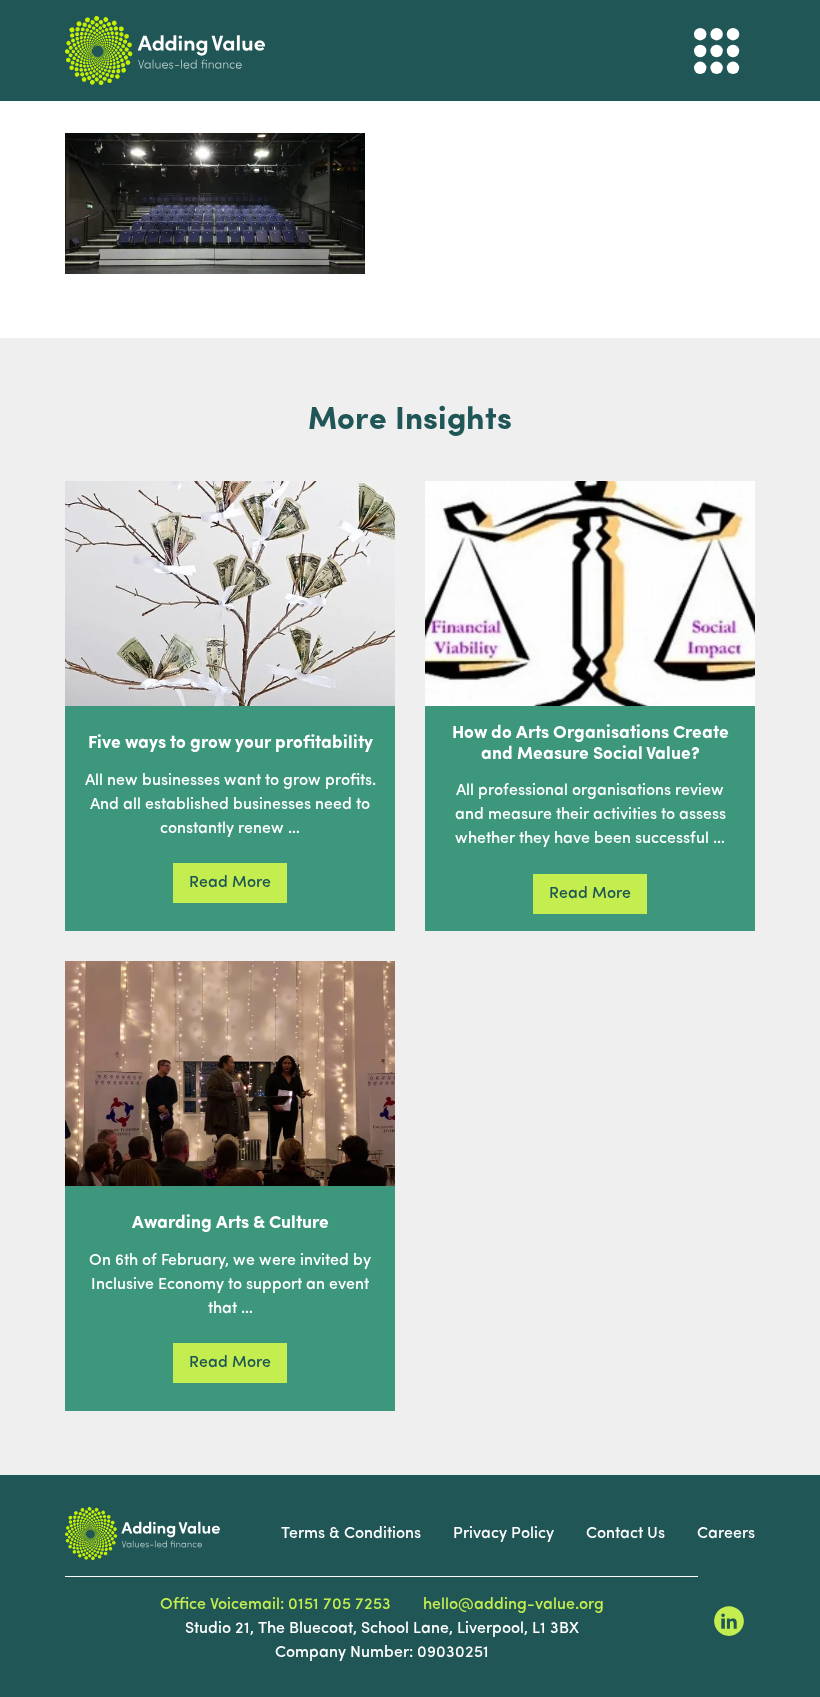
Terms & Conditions (351, 1534)
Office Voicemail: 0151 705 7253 (275, 1605)
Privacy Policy (503, 1534)
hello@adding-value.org (513, 1605)
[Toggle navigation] (717, 51)
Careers (726, 1534)
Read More (230, 883)
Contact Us (625, 1534)
